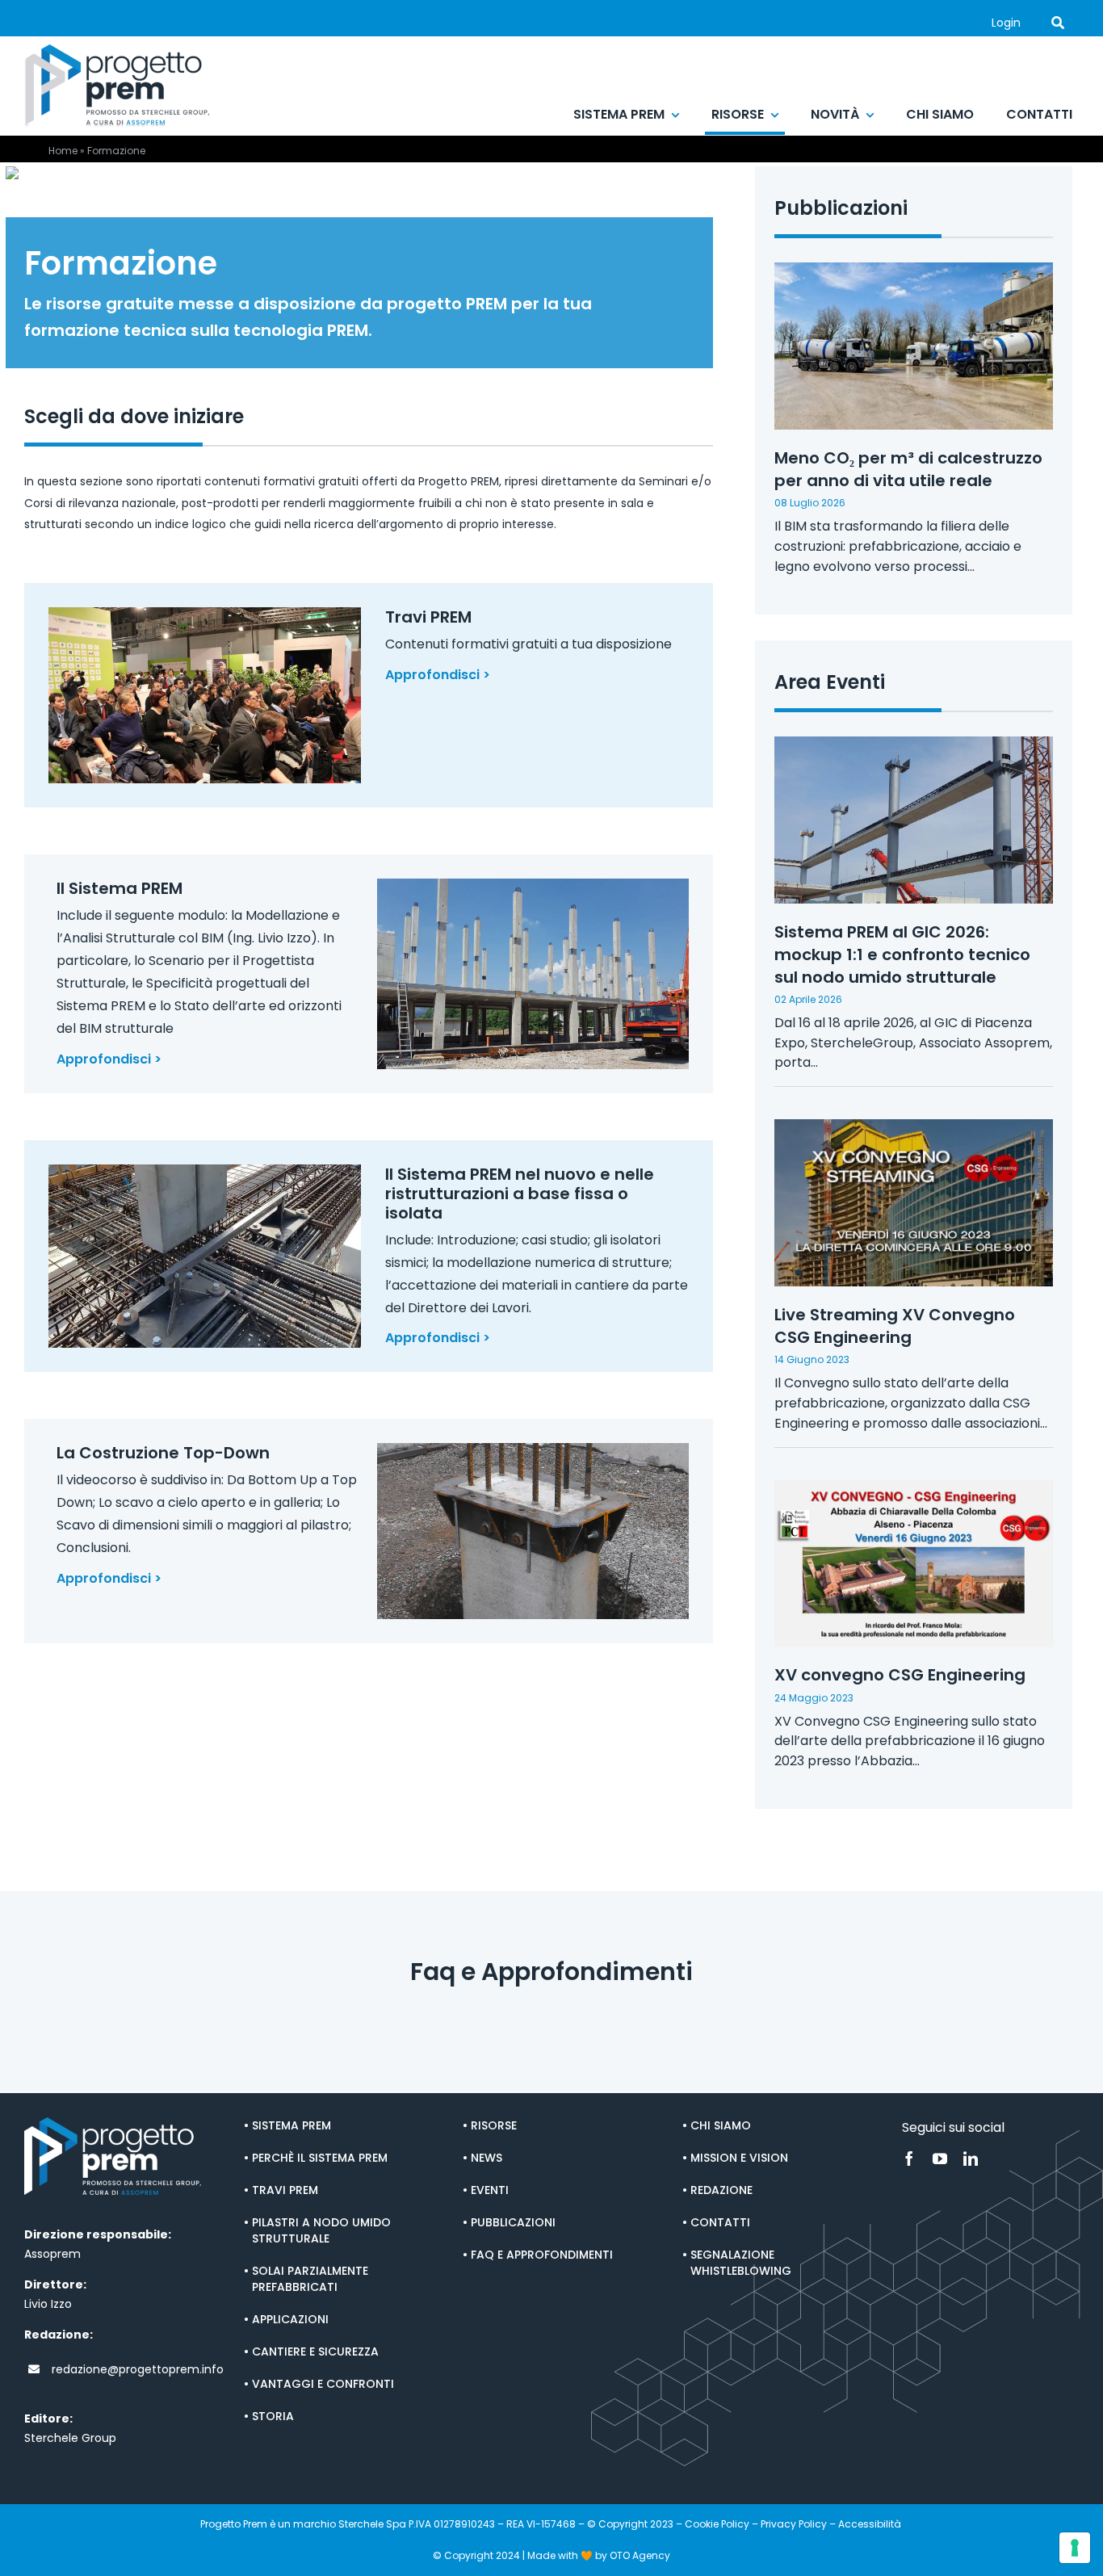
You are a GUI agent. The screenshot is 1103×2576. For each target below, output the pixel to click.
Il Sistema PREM (120, 888)
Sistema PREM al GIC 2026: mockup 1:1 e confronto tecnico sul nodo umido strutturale (902, 954)
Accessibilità (871, 2524)
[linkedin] (971, 2159)
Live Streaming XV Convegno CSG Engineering (895, 1326)
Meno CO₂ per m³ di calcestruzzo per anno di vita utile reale (908, 469)
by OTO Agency (633, 2555)
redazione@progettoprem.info (138, 2369)
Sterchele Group (70, 2438)
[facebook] (909, 2159)
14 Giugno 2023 (812, 1359)
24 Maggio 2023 (814, 1698)
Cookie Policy (717, 2524)
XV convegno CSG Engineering (900, 1675)
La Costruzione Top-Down (163, 1453)
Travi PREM (428, 617)
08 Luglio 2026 (810, 503)
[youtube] (940, 2159)
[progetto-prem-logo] (117, 50)
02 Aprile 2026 (808, 999)
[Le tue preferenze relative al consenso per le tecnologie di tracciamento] (1075, 2548)
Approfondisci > (438, 675)
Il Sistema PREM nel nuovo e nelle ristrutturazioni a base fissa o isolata (520, 1194)
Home (63, 151)
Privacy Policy (794, 2524)
